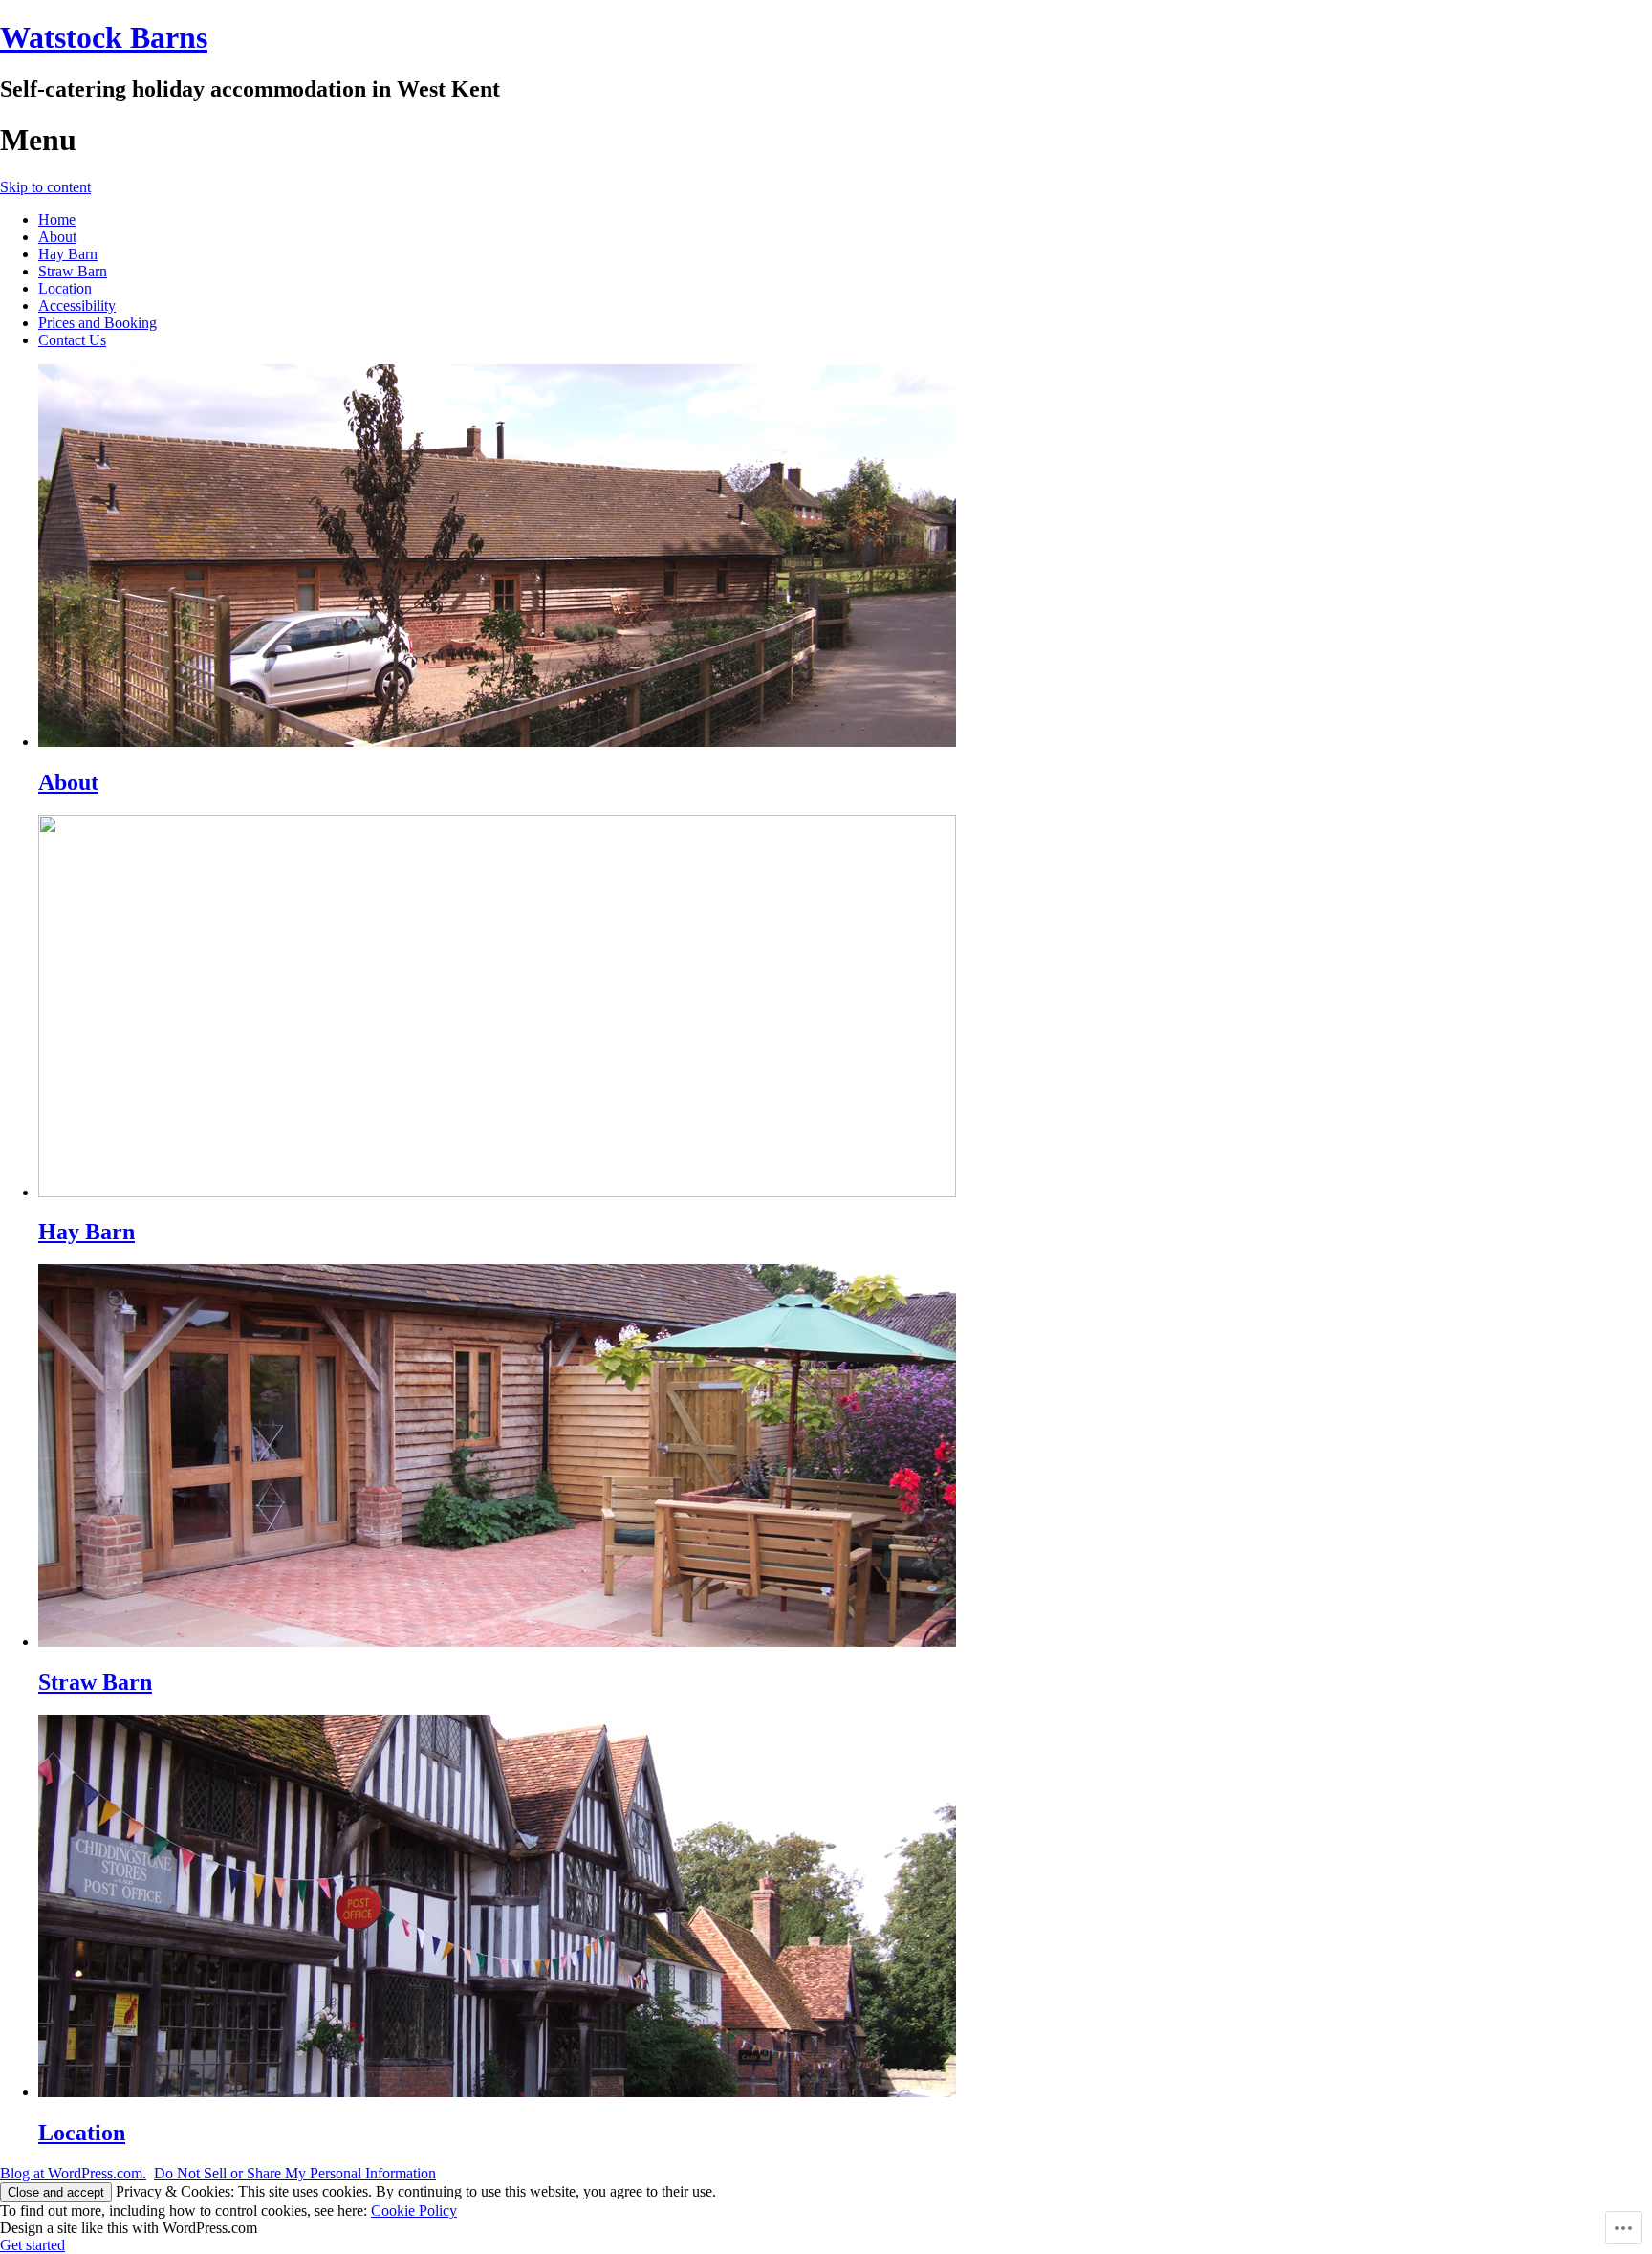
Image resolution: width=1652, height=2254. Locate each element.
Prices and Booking (98, 323)
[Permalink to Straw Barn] (497, 1641)
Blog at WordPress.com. (73, 2173)
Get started (33, 2245)
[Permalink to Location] (497, 2092)
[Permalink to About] (497, 742)
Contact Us (72, 340)
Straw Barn (73, 271)
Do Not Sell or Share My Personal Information (295, 2173)
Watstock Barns (104, 37)
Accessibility (77, 306)
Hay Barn (68, 254)
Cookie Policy (414, 2210)
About (57, 237)
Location (65, 288)
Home (57, 219)
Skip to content (45, 187)
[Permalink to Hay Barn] (497, 1192)
